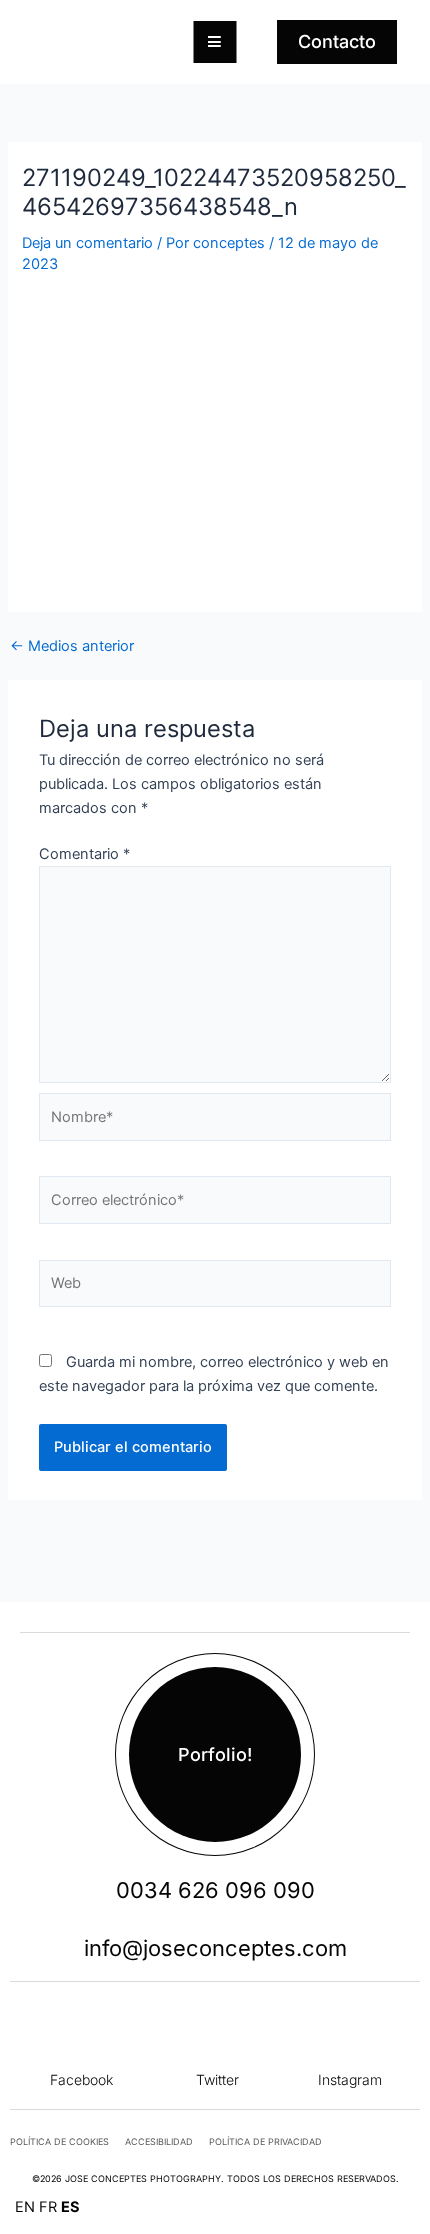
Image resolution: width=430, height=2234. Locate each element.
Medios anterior (72, 646)
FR (48, 2207)
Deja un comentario (87, 243)
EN (25, 2207)
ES (70, 2207)
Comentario (84, 854)
